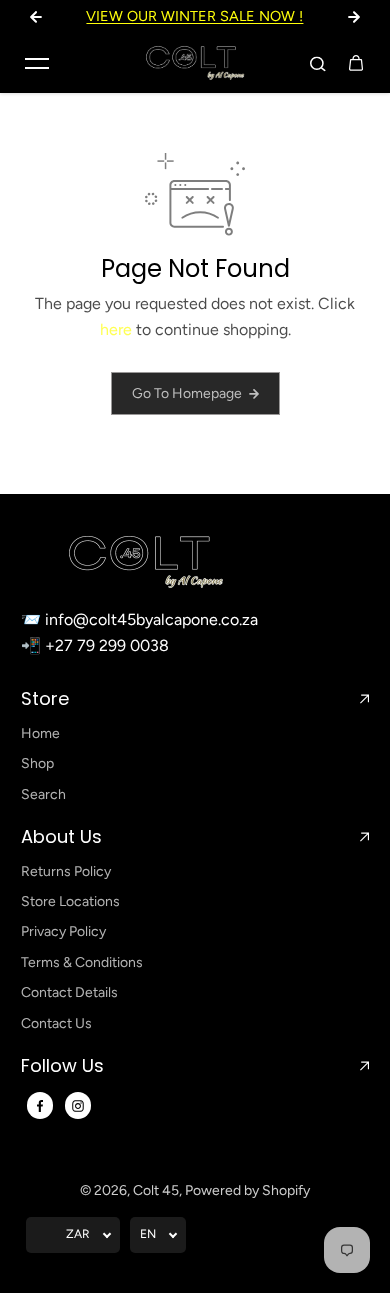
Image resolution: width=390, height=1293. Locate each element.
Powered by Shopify (247, 1190)
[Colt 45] (195, 63)
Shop (37, 763)
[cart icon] (356, 63)
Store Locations (70, 901)
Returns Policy (66, 871)
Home (40, 733)
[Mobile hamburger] (37, 63)
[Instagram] (78, 1106)
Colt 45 (156, 1190)
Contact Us (56, 1023)
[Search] (318, 63)
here (116, 329)
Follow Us (62, 1066)
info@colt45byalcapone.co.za (151, 619)
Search (43, 794)
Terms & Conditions (82, 962)
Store (45, 699)
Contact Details (69, 992)
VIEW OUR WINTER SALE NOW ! (194, 16)
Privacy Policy (63, 931)
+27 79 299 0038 (107, 645)
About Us (61, 837)
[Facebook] (40, 1106)
